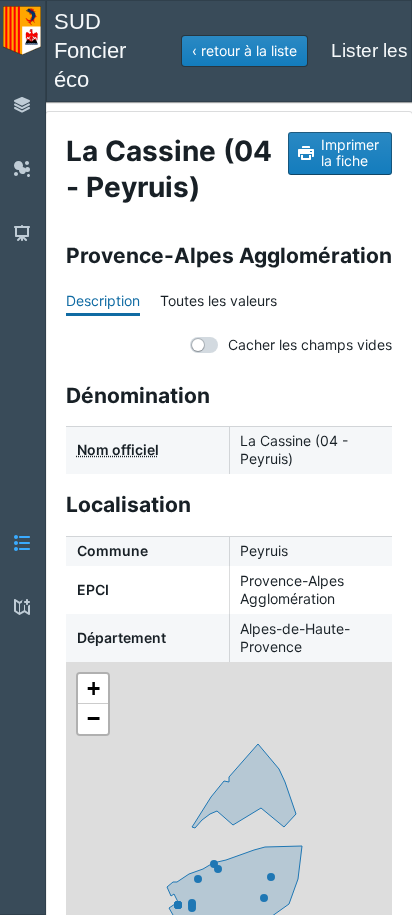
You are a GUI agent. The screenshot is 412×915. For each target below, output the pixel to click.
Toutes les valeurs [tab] (218, 300)
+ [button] (93, 688)
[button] (244, 51)
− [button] (93, 718)
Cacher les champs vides (310, 344)
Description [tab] (103, 300)
